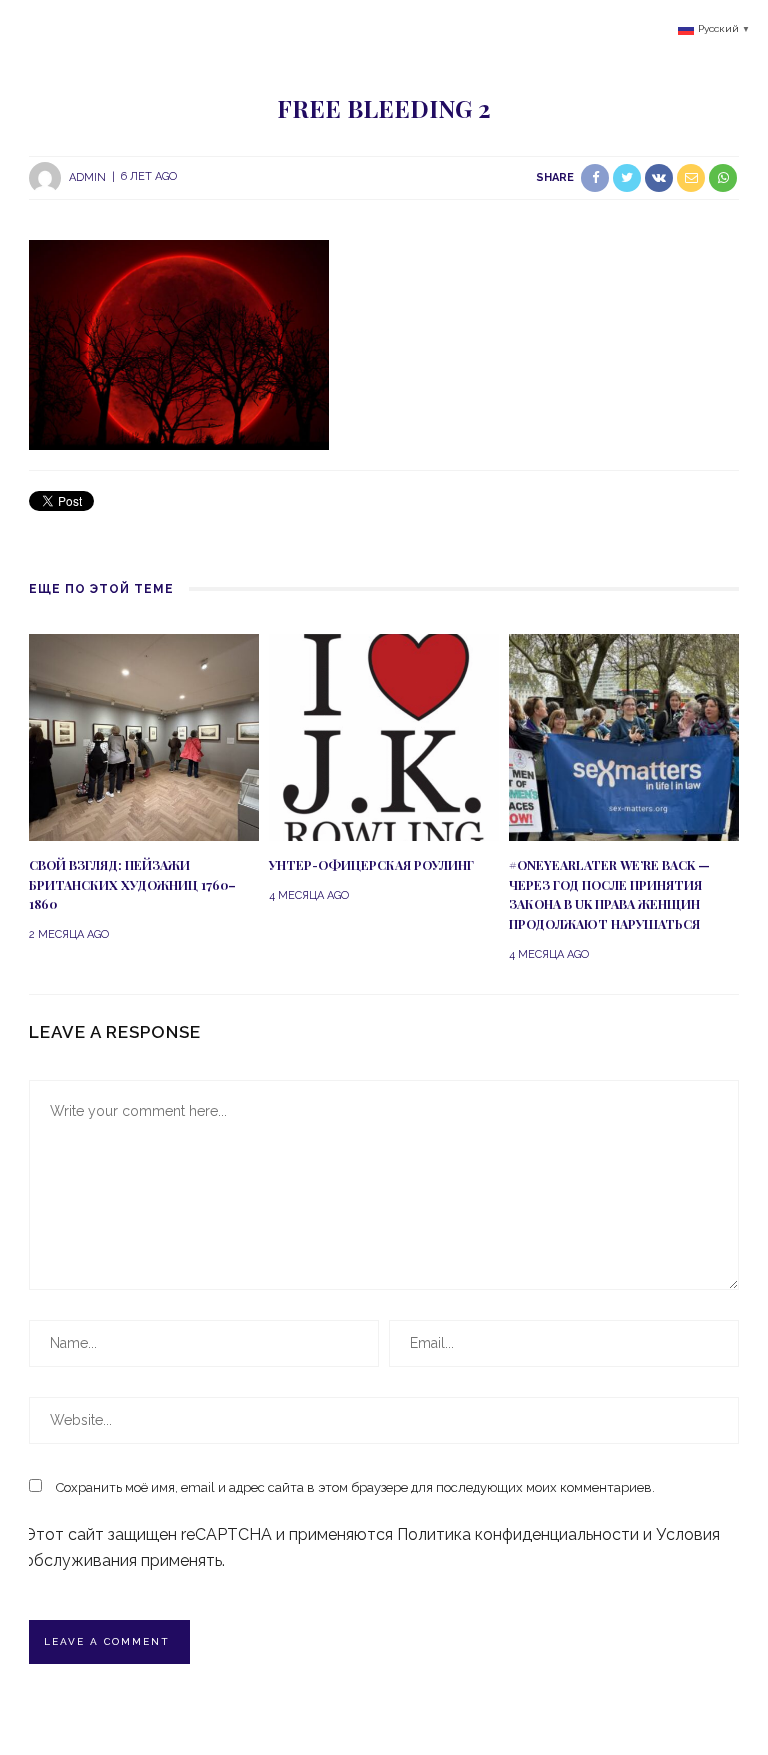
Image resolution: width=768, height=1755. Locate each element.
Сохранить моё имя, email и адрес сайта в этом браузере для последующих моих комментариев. (355, 1487)
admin (87, 176)
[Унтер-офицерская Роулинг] (384, 735)
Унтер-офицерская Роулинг (371, 865)
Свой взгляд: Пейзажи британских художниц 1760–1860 (132, 885)
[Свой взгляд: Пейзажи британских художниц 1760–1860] (144, 735)
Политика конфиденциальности (518, 1534)
